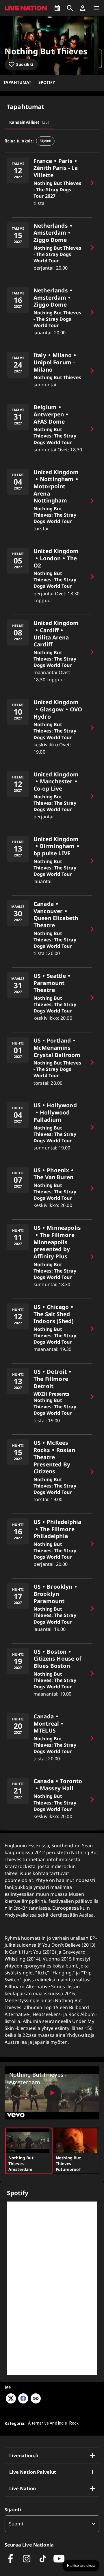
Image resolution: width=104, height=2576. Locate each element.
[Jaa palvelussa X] (11, 2402)
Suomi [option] (16, 2524)
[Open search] (70, 8)
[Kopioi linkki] (36, 2399)
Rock (74, 2423)
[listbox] (52, 2524)
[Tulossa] (57, 8)
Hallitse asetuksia (81, 2566)
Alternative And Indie (48, 2423)
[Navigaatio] (96, 8)
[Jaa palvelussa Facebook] (23, 2402)
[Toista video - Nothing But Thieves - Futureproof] (59, 2146)
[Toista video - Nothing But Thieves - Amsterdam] (52, 2093)
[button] (83, 8)
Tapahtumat (17, 82)
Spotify (47, 82)
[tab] (29, 122)
